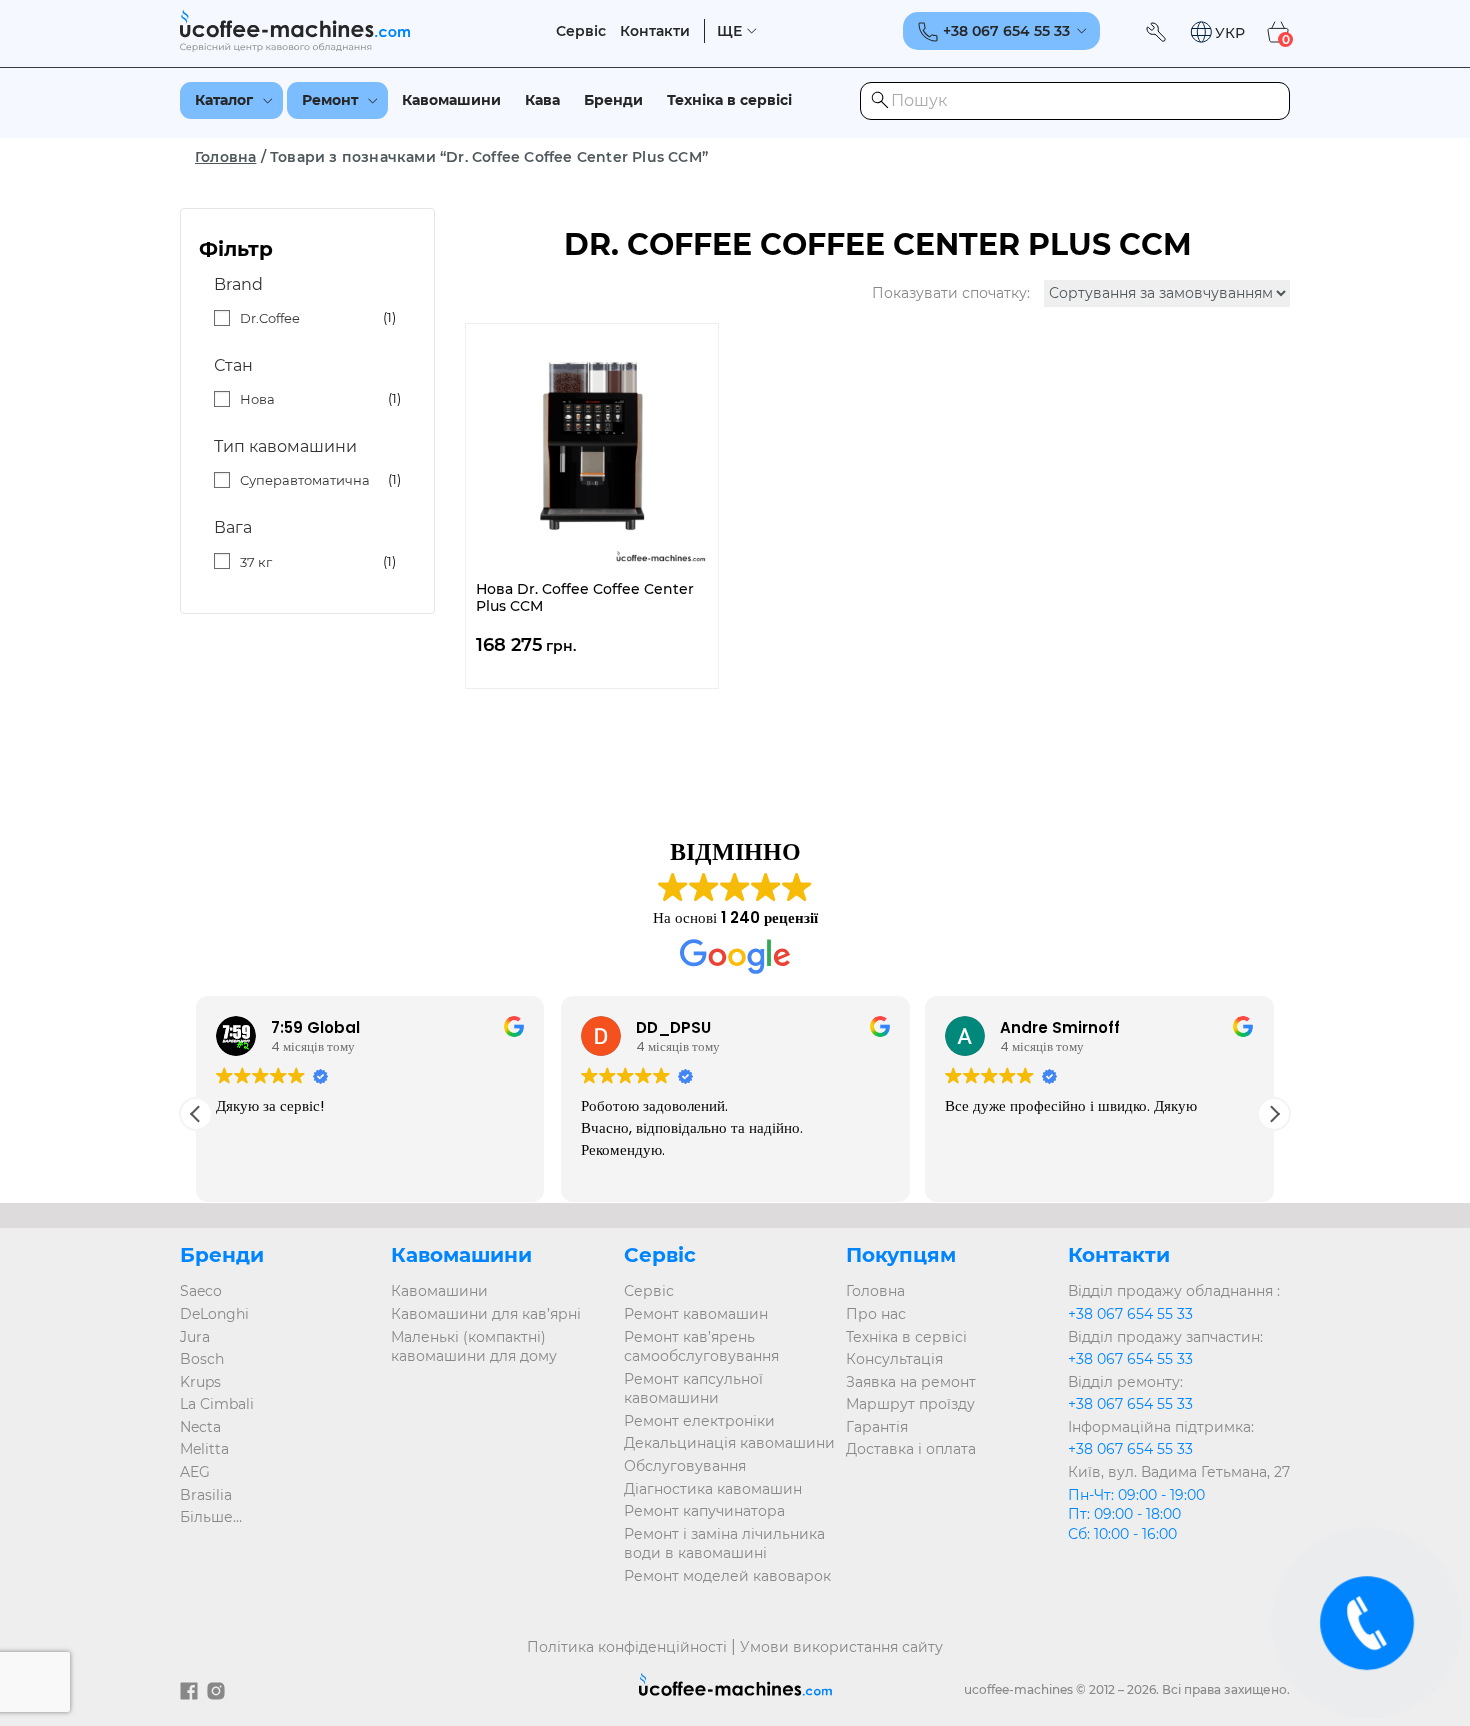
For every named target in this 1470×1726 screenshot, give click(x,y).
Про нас (876, 1314)
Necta (200, 1427)
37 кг (256, 562)
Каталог (224, 100)
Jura (195, 1337)
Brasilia (206, 1495)
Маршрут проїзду (910, 1404)
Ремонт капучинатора (704, 1511)
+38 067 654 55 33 (1130, 1314)
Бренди (613, 100)
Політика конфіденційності (627, 1647)
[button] (1217, 32)
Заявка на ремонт (911, 1382)
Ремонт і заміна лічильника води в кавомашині (724, 1544)
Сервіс (581, 31)
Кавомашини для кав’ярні (486, 1314)
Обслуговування (685, 1466)
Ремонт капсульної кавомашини (693, 1389)
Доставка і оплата (911, 1449)
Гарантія (877, 1427)
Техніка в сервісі (729, 100)
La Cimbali (217, 1404)
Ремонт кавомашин (696, 1314)
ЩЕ (729, 31)
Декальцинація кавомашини (729, 1443)
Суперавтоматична (305, 480)
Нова (257, 399)
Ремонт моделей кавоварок (727, 1576)
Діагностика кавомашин (713, 1489)
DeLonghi (214, 1314)
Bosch (202, 1359)
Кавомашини (451, 100)
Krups (200, 1382)
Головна (225, 157)
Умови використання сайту (841, 1647)
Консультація (894, 1359)
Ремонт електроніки (699, 1421)
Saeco (201, 1291)
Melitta (204, 1449)
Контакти (655, 31)
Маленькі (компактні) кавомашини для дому (474, 1347)
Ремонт (330, 100)
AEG (195, 1472)
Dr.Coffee (270, 318)
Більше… (211, 1517)
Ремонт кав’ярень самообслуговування (701, 1347)
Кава (542, 100)
